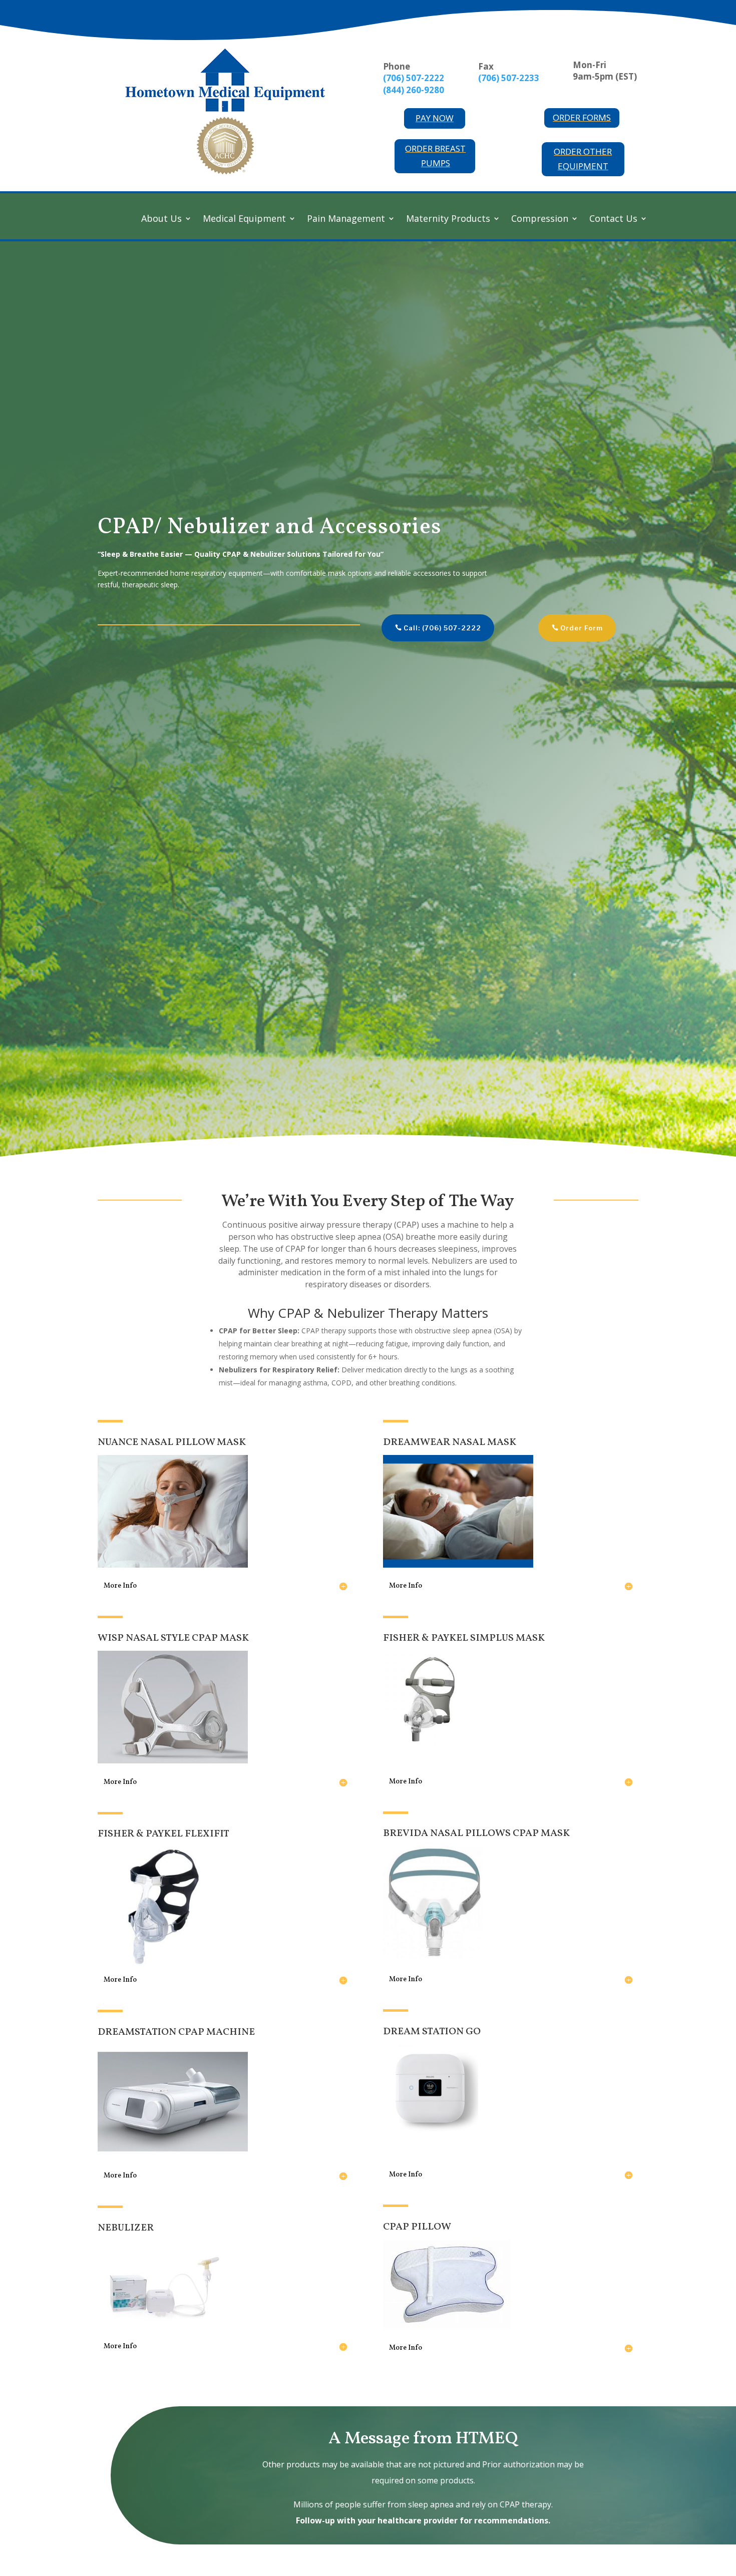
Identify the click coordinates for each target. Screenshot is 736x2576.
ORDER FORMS (582, 117)
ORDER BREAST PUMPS (435, 156)
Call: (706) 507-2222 (442, 628)
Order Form (582, 628)
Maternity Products (448, 220)
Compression (540, 220)
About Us (161, 220)
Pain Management (346, 220)
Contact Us (613, 220)
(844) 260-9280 (414, 90)
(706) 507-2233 (509, 78)
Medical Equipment (244, 220)
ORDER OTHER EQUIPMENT (583, 159)
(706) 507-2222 (414, 78)
